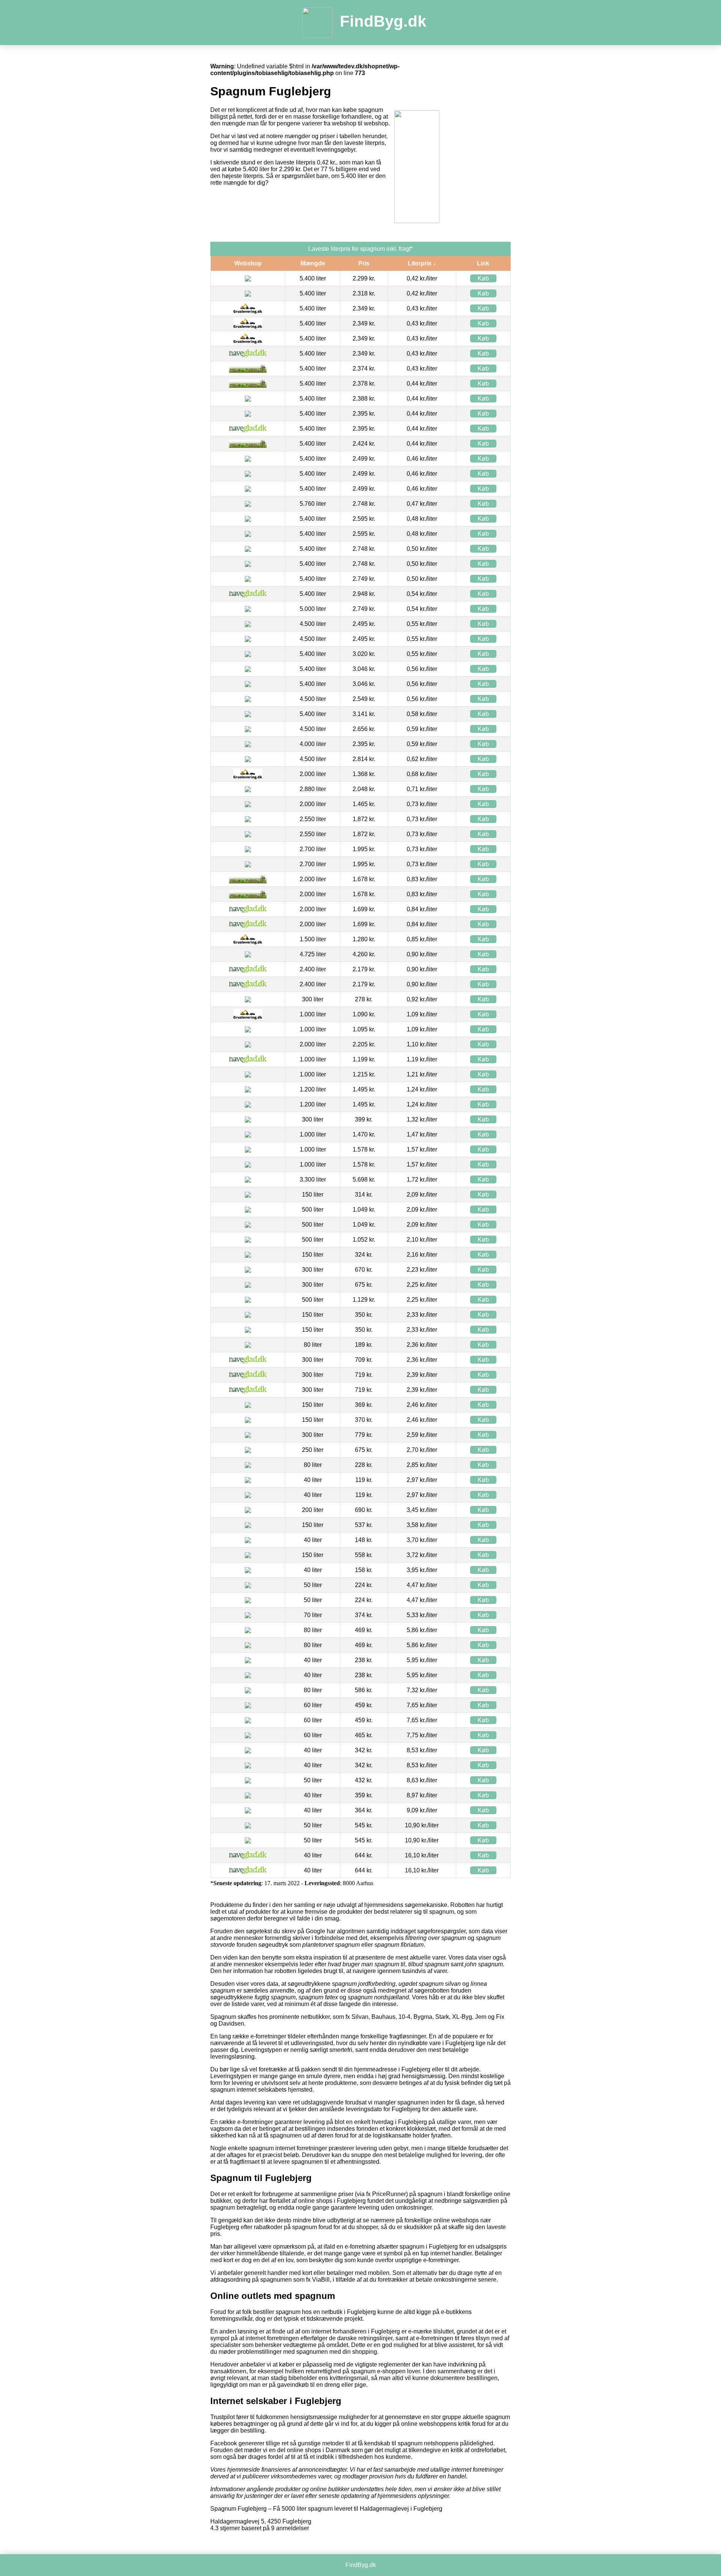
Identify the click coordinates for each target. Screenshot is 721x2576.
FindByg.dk (383, 21)
